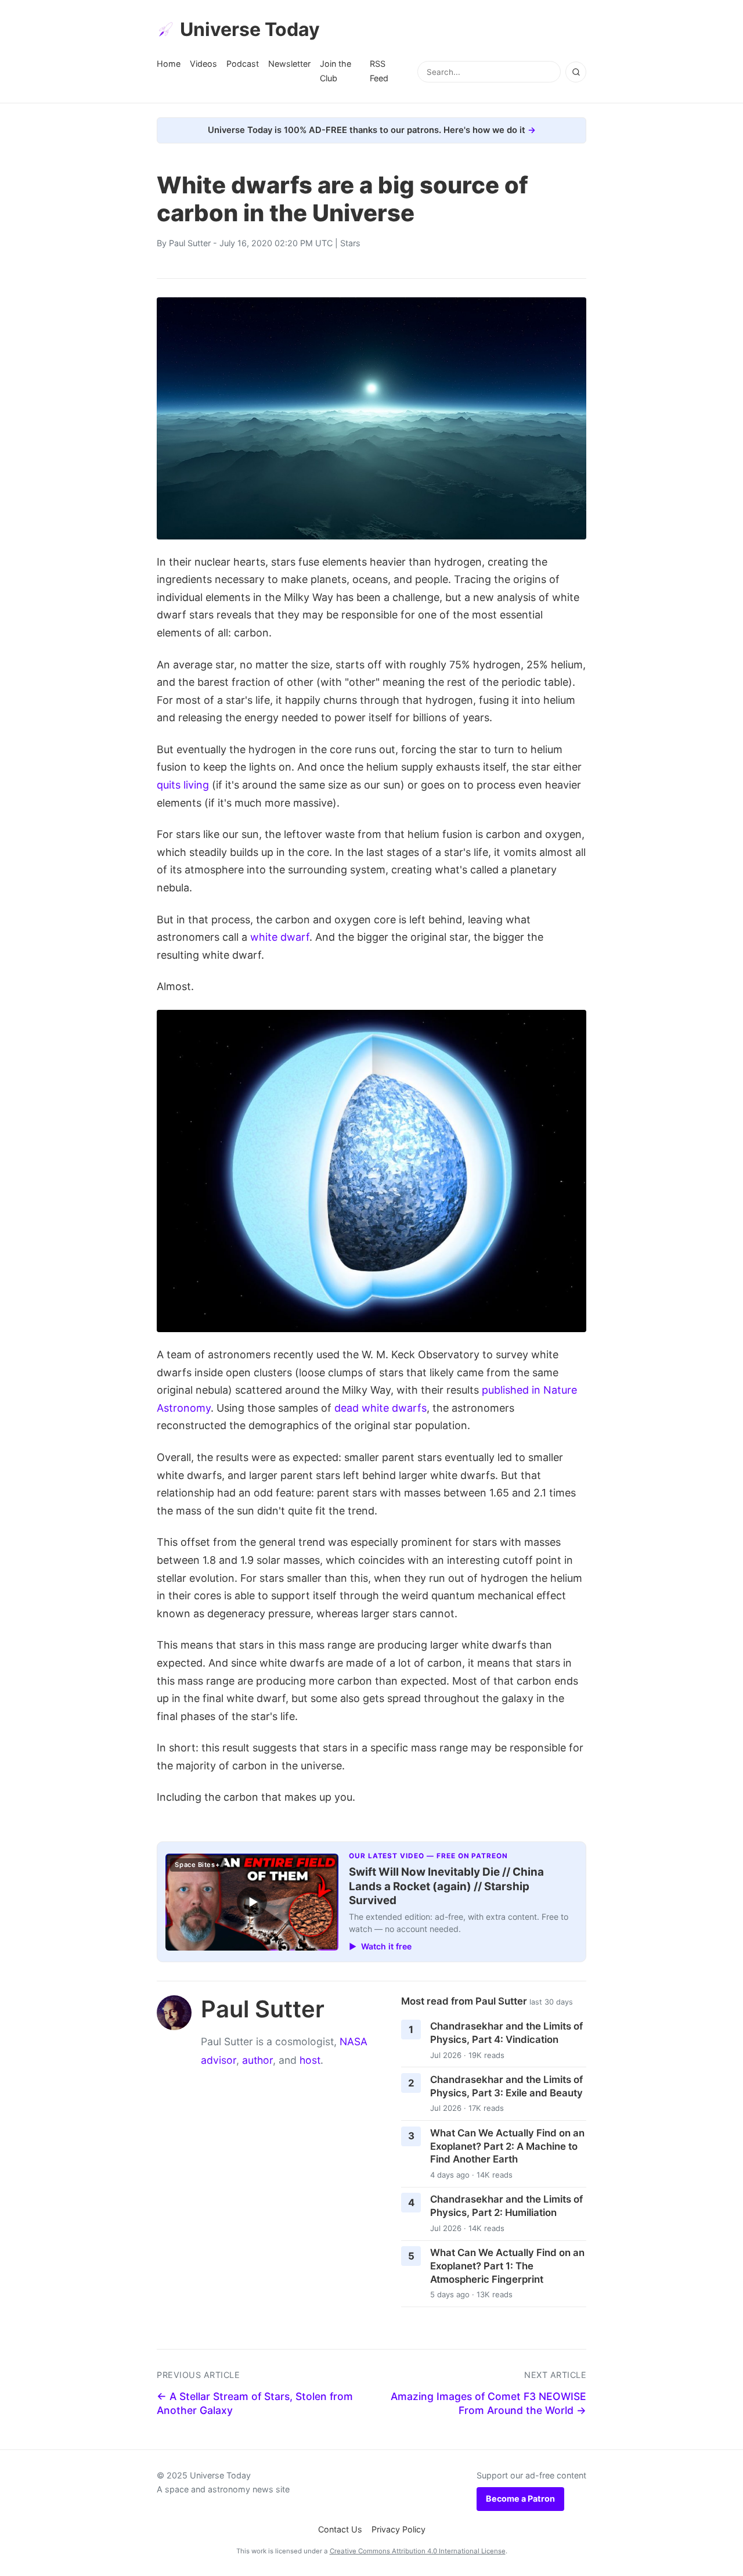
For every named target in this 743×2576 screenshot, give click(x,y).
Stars (350, 243)
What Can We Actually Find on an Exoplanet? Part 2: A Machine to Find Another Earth (507, 2146)
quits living (183, 785)
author (257, 2060)
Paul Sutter (190, 243)
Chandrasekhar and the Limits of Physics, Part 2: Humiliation (506, 2206)
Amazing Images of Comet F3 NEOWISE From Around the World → (488, 2404)
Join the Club (336, 71)
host (310, 2060)
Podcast (243, 64)
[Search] (576, 72)
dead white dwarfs (380, 1408)
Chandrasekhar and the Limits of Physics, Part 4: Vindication (506, 2033)
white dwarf (280, 937)
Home (169, 64)
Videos (203, 64)
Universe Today (250, 29)
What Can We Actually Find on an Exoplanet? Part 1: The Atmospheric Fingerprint (507, 2266)
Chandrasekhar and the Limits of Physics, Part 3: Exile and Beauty (506, 2086)
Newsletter (289, 64)
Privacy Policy (398, 2529)
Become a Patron (520, 2498)
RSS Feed (379, 71)
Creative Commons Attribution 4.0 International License (418, 2551)
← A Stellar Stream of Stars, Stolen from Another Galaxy (255, 2404)
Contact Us (340, 2529)
